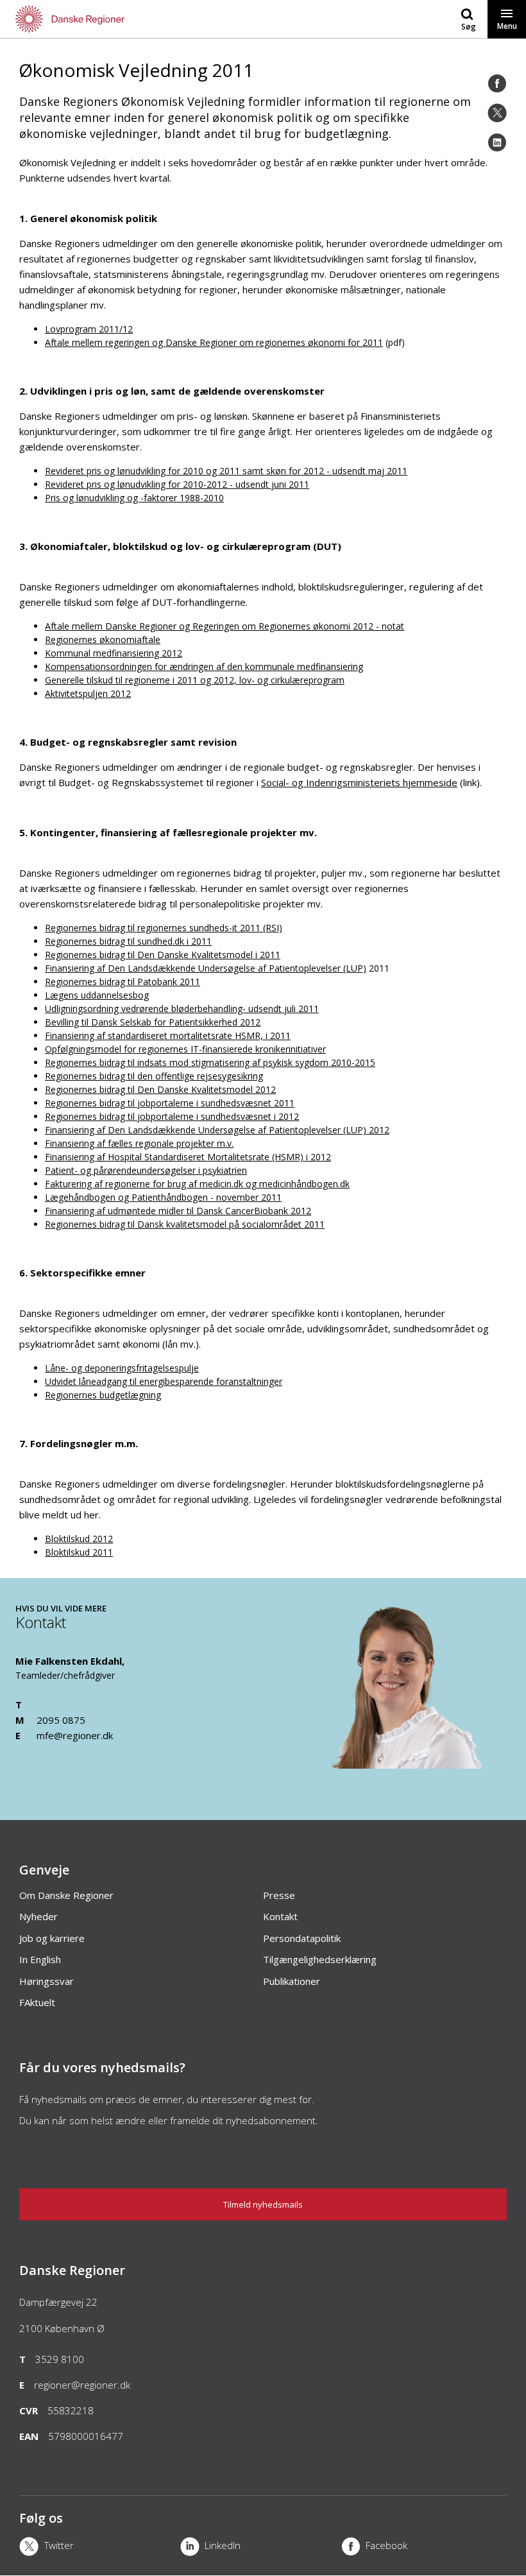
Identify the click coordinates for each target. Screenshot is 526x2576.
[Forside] (131, 19)
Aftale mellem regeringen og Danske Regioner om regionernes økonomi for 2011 (214, 342)
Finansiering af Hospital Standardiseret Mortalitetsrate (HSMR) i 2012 (188, 1157)
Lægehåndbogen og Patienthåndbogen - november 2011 (163, 1197)
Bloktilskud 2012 (79, 1539)
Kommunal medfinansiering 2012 (114, 653)
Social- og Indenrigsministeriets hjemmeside (359, 782)
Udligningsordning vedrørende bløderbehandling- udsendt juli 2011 (182, 1009)
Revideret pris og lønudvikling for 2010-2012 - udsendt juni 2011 (177, 484)
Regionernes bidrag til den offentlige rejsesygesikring (154, 1076)
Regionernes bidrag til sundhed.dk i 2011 (128, 941)
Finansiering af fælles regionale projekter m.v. (139, 1143)
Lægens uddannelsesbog (97, 995)
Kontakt (280, 1916)
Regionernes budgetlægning (103, 1395)
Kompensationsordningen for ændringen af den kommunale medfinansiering (204, 666)
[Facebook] (497, 83)
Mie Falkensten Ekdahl (69, 1661)
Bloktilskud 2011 (79, 1552)
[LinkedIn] (497, 142)
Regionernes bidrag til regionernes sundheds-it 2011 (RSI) (164, 928)
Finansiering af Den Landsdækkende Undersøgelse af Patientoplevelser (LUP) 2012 (217, 1130)
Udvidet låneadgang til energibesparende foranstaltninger (164, 1381)
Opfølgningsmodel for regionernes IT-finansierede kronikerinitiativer (185, 1049)
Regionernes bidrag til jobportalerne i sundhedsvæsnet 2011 (170, 1103)
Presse (279, 1895)
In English (40, 1959)
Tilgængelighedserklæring (320, 1959)
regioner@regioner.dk (82, 2385)
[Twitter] (497, 113)
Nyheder (38, 1916)
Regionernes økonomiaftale (103, 640)
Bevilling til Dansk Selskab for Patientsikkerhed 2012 (153, 1022)
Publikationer (292, 1981)
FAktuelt (37, 2002)
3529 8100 (60, 2359)
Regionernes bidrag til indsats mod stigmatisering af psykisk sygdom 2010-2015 (210, 1062)
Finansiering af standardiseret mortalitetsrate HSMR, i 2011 (168, 1035)
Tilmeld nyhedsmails (263, 2204)
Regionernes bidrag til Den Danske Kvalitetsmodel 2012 (160, 1089)
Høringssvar (47, 1981)
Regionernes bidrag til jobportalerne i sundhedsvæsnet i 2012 (172, 1116)
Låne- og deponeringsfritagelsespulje (122, 1368)
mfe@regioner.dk (75, 1735)
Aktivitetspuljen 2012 (88, 693)
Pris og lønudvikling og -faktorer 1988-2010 (134, 498)
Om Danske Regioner (66, 1895)
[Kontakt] (418, 1763)
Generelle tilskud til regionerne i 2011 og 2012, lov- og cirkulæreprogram (195, 680)
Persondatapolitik (302, 1938)
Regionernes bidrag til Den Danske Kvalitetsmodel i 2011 (163, 955)
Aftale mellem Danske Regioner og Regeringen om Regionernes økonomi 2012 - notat (225, 626)
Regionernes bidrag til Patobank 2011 (123, 982)
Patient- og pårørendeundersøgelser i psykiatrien (146, 1170)
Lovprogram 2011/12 (89, 329)
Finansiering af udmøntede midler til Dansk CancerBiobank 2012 (178, 1211)
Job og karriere (52, 1938)
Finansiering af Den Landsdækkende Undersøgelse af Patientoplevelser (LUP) (206, 968)
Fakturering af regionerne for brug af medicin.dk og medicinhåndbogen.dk (197, 1184)
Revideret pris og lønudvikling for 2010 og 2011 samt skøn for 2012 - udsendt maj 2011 (226, 471)
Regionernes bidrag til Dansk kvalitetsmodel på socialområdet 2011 (185, 1224)
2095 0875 (61, 1720)
